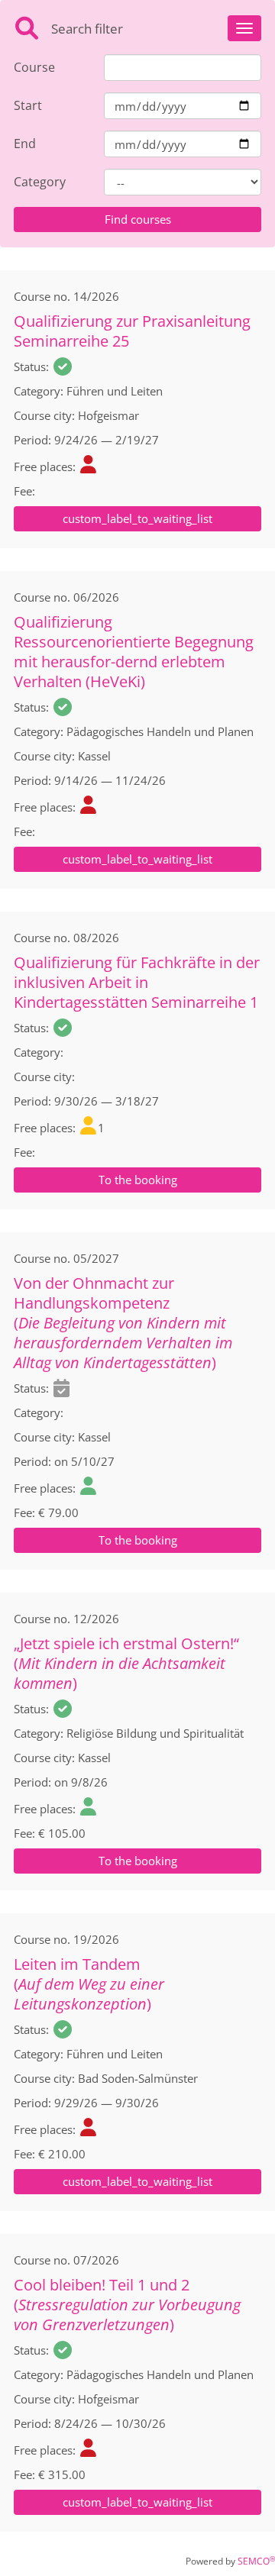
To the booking (138, 1180)
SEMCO (256, 2561)
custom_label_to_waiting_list (137, 518)
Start (28, 105)
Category (40, 182)
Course (34, 67)
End (25, 144)
